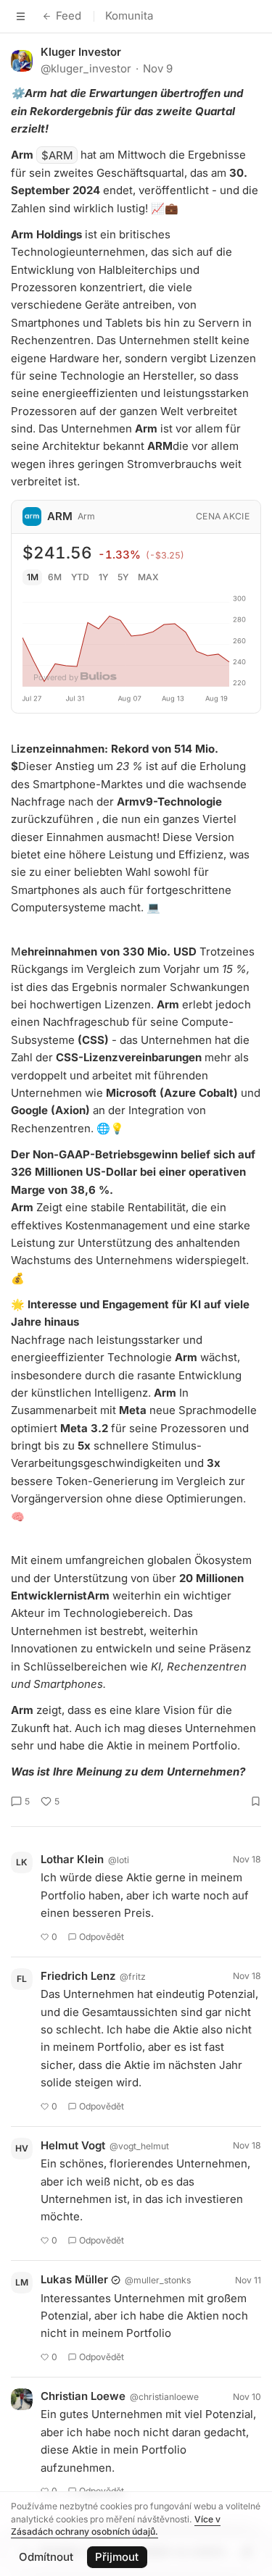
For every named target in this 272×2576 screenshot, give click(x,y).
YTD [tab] (80, 577)
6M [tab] (55, 577)
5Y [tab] (123, 577)
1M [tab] (33, 577)
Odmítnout (46, 2557)
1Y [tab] (103, 577)
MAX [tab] (148, 577)
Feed (69, 16)
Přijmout (117, 2557)
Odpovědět (102, 1937)
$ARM (57, 155)
